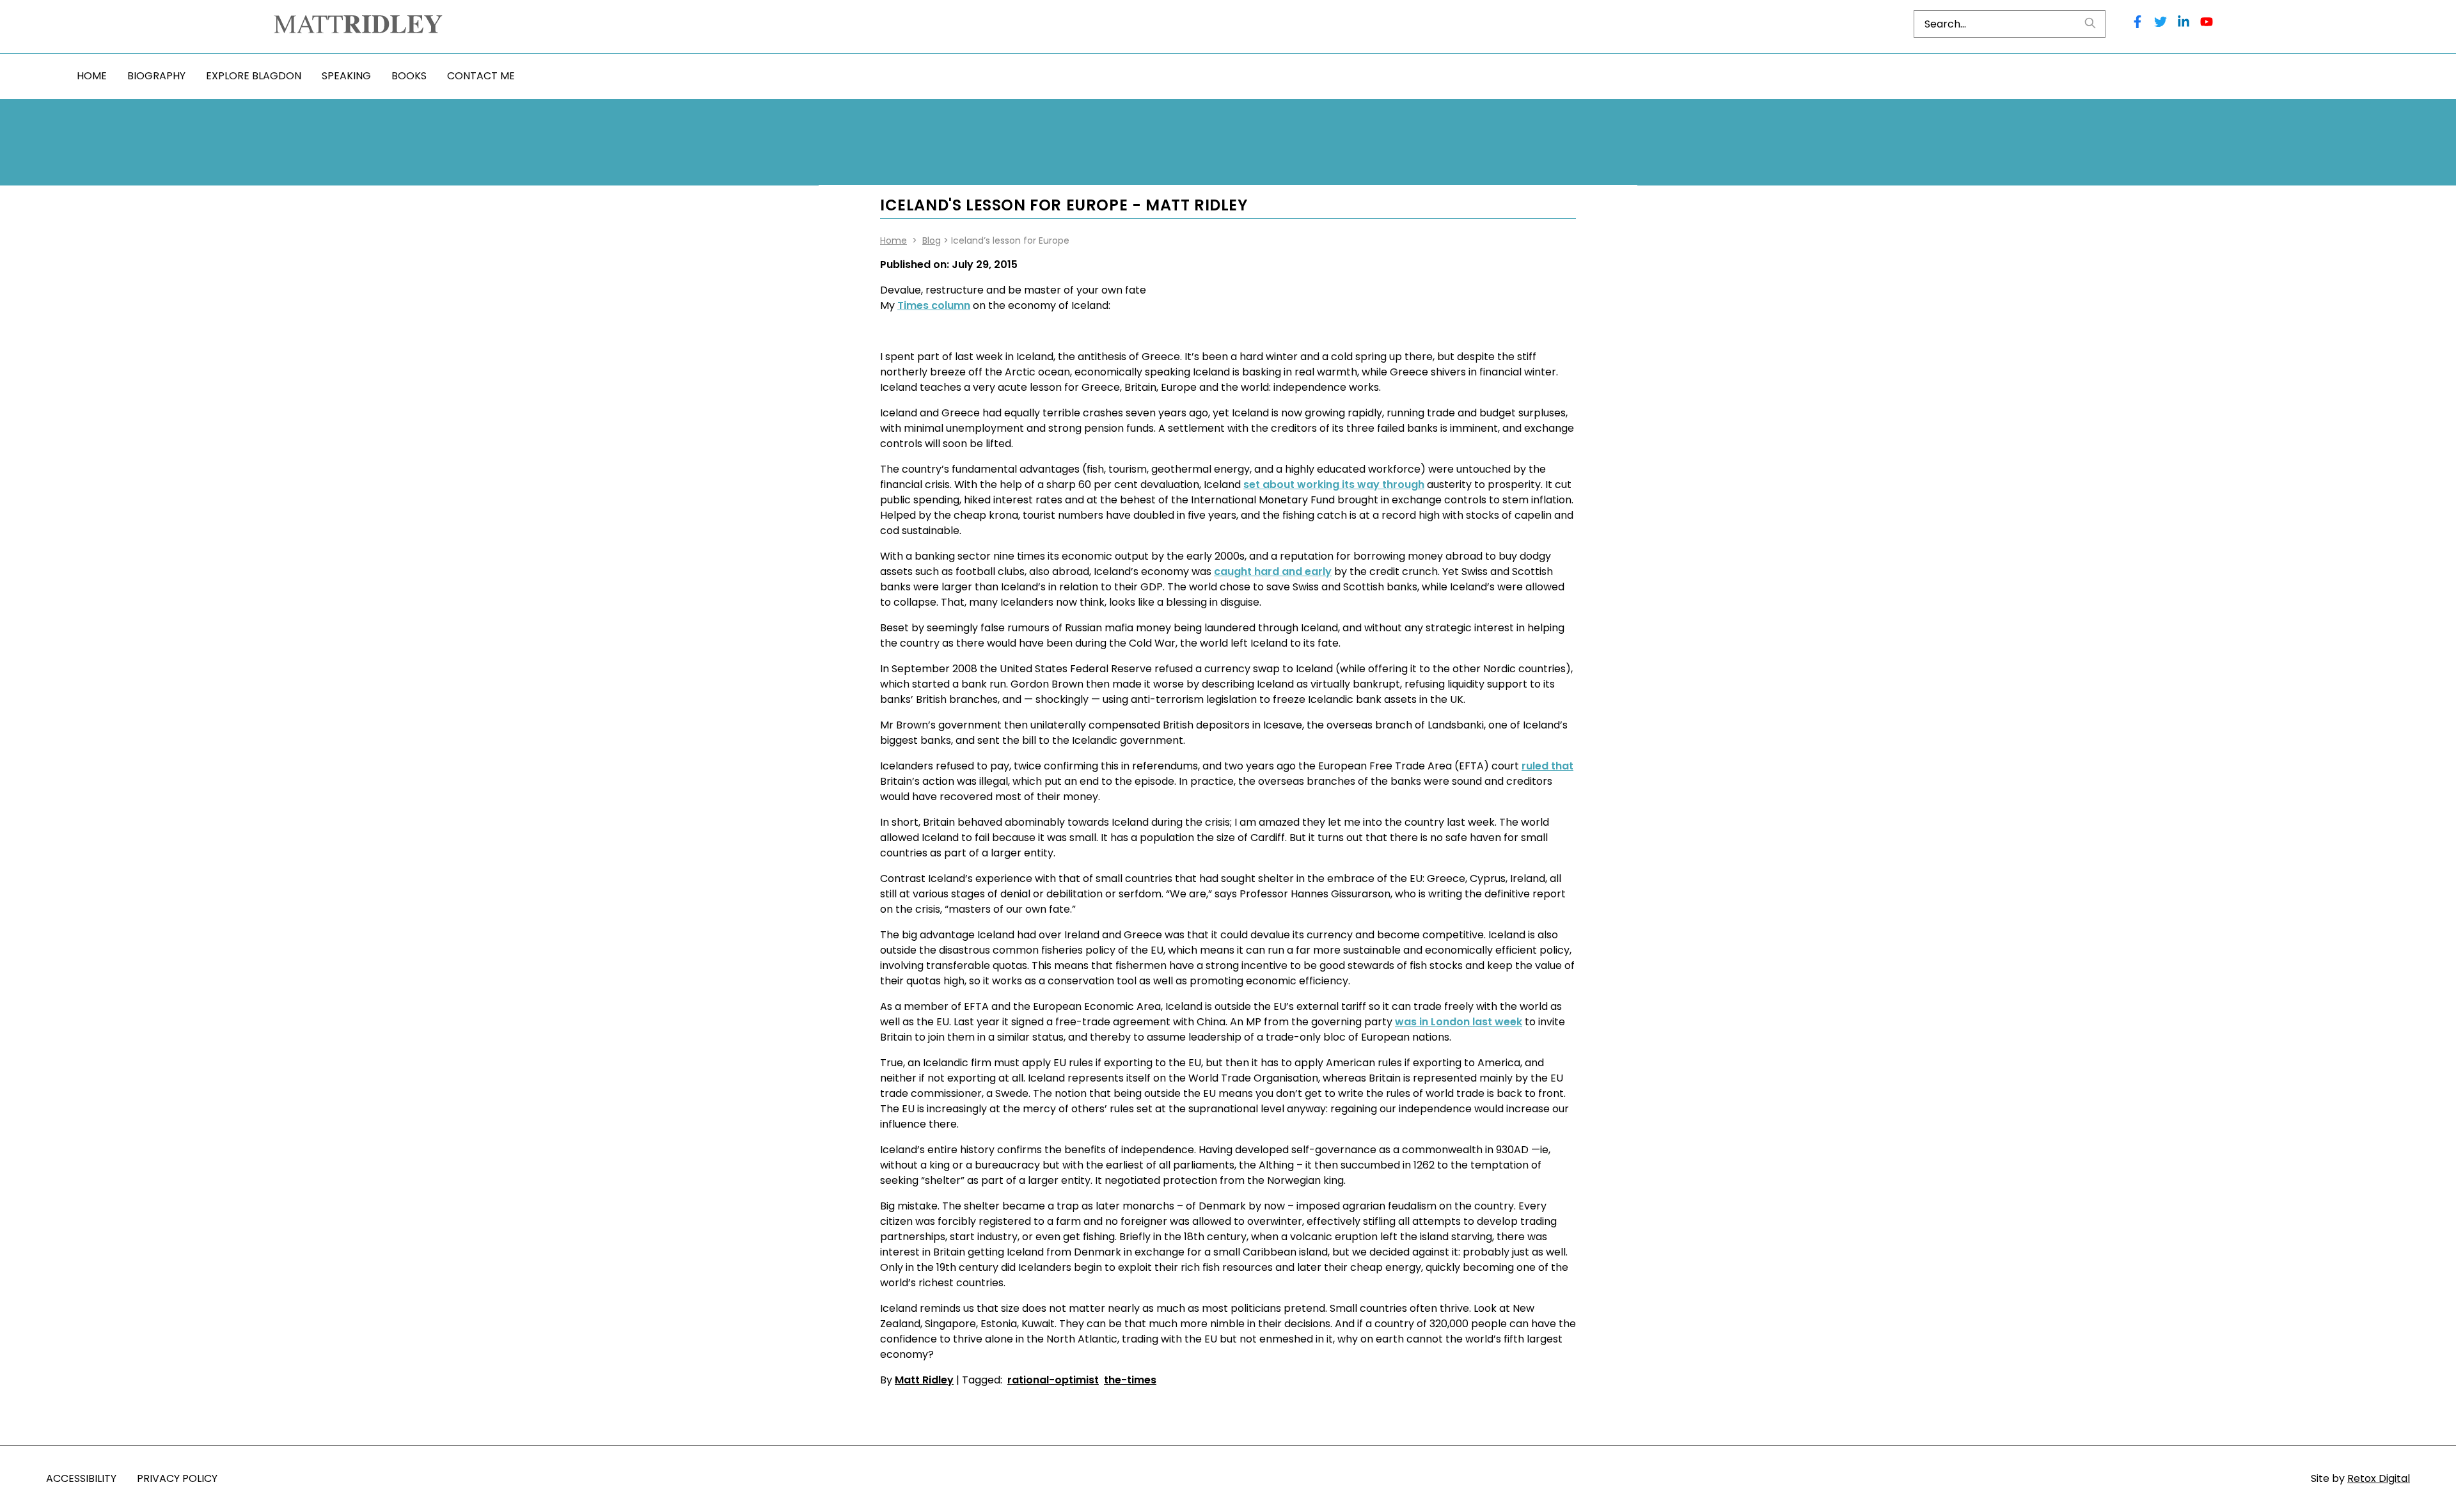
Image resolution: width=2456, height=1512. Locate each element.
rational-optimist (1053, 1380)
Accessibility (81, 1478)
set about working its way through (1334, 484)
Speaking (346, 76)
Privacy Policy (177, 1478)
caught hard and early (1273, 571)
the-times (1130, 1380)
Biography (156, 76)
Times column (934, 305)
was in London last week (1459, 1022)
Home (92, 76)
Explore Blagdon (254, 76)
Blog (932, 240)
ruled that (1547, 766)
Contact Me (481, 76)
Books (409, 76)
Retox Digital (2379, 1478)
